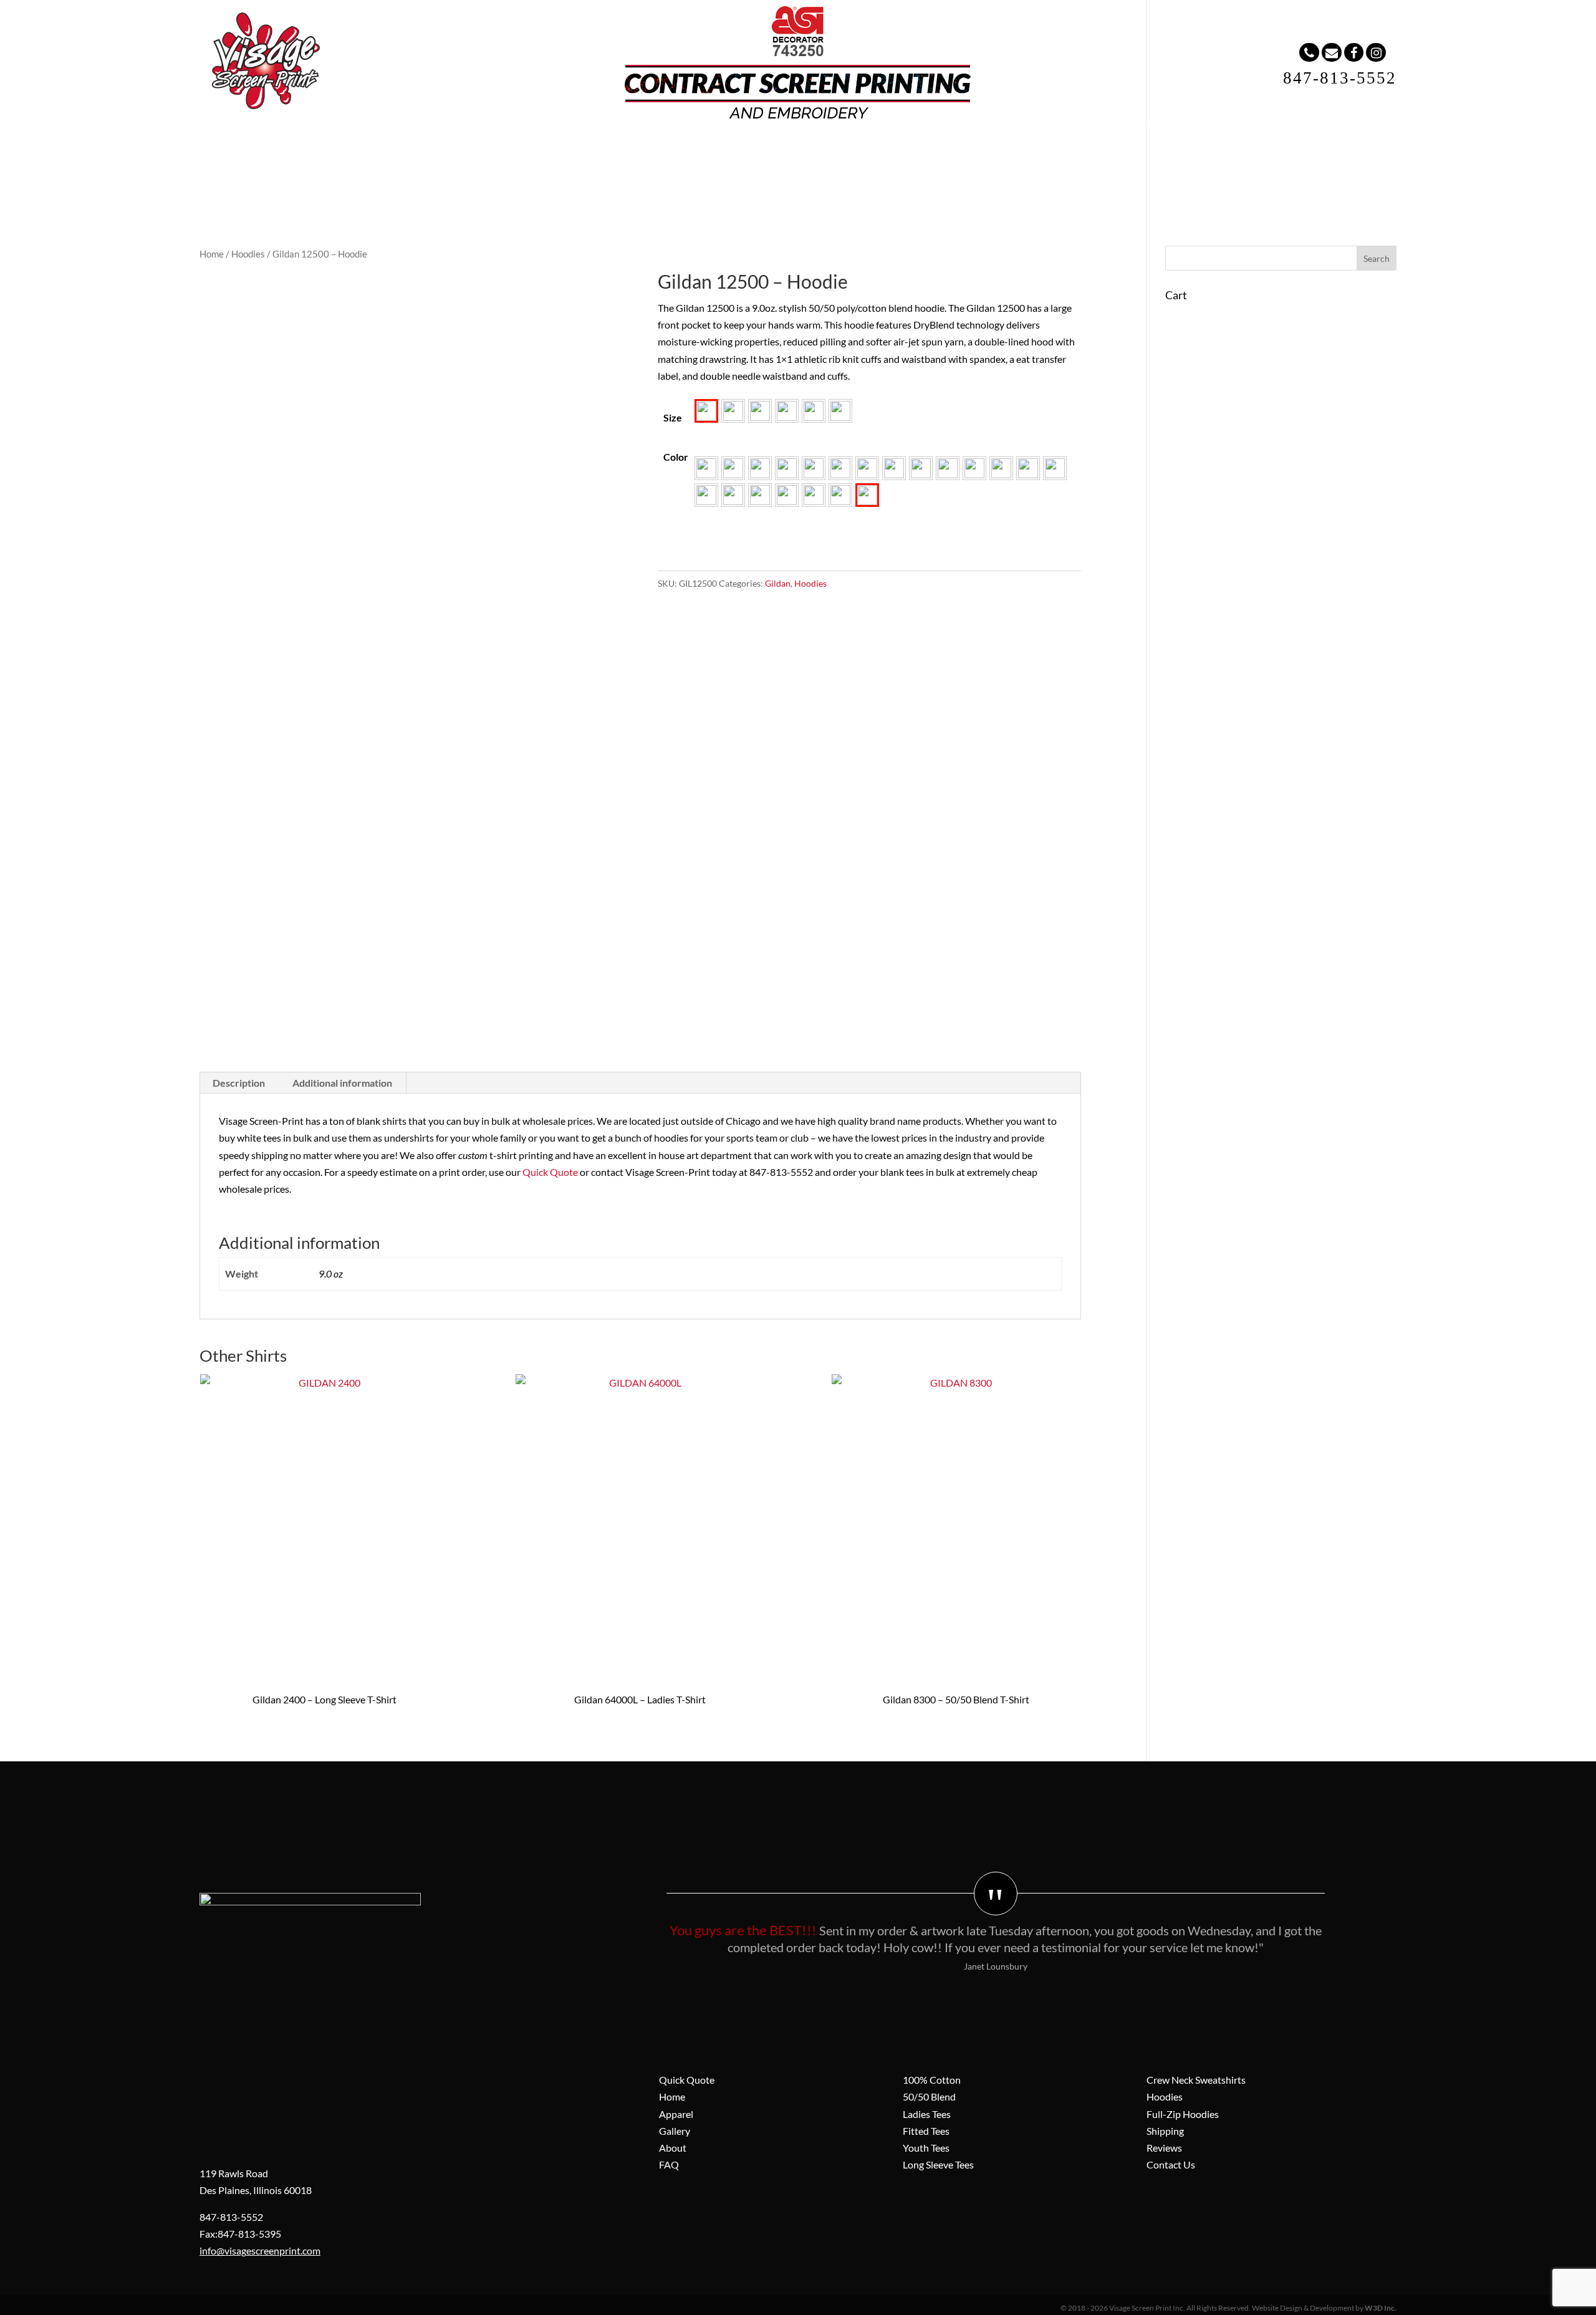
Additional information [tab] (342, 1083)
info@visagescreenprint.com (260, 2250)
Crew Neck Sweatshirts (1196, 2080)
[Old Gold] (974, 468)
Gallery (701, 150)
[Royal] (706, 495)
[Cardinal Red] (760, 468)
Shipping (1165, 2131)
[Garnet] (867, 468)
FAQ (824, 150)
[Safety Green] (733, 495)
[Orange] (1001, 468)
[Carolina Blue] (787, 468)
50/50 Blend (929, 2096)
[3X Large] (840, 411)
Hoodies (248, 254)
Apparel (632, 150)
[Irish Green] (894, 468)
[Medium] (733, 411)
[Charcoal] (814, 468)
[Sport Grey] (787, 495)
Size (673, 417)
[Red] (1055, 468)
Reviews (1164, 2148)
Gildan (778, 583)
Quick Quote (550, 1172)
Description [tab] (239, 1083)
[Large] (760, 411)
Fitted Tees (926, 2131)
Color (676, 457)
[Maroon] (921, 468)
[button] (706, 411)
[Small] (706, 411)
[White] (867, 495)
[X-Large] (787, 411)
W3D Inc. (1381, 2308)
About (766, 150)
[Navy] (948, 468)
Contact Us (1171, 2164)
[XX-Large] (814, 411)
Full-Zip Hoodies (1183, 2114)
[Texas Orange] (840, 495)
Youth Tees (926, 2148)
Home (567, 150)
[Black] (733, 468)
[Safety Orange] (760, 495)
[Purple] (1028, 468)
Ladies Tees (927, 2114)
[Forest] (840, 468)
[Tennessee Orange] (814, 495)
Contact (886, 150)
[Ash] (706, 468)
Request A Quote (976, 150)
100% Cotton (932, 2080)
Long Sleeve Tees (938, 2164)
